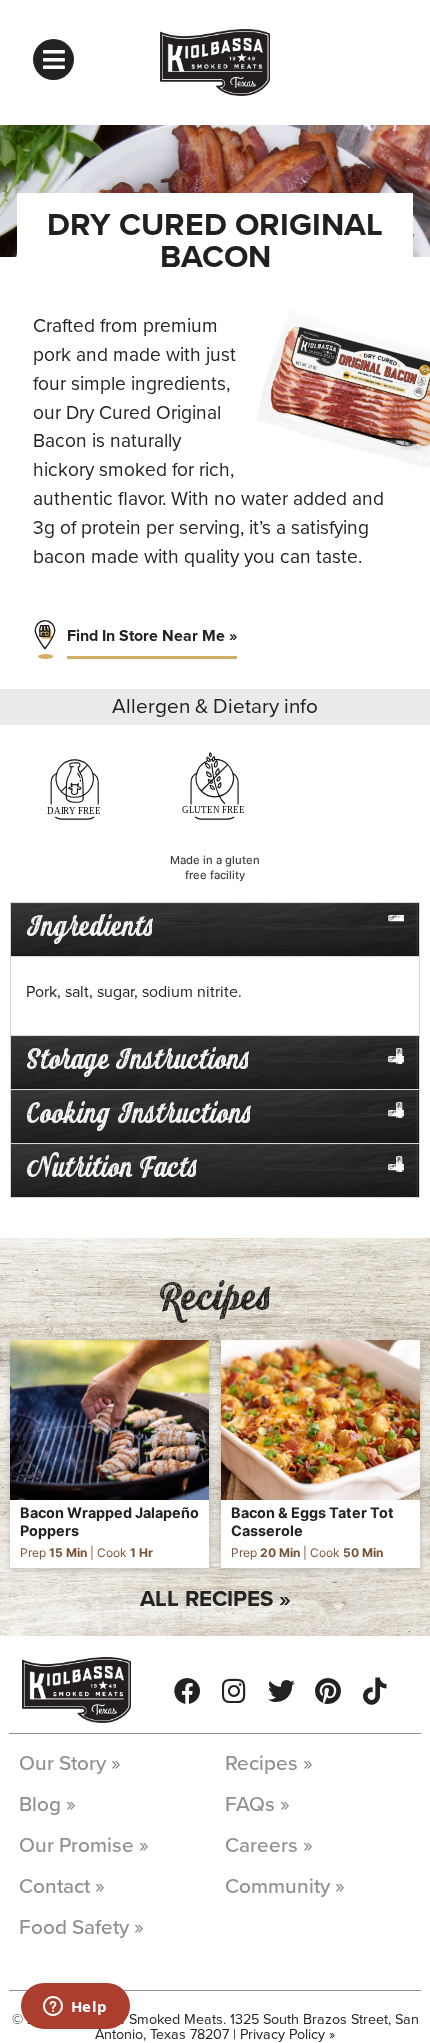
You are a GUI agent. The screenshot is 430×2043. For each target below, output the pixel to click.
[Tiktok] (375, 1690)
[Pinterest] (328, 1690)
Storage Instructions (138, 1061)
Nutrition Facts (112, 1169)
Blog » (47, 1804)
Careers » (269, 1845)
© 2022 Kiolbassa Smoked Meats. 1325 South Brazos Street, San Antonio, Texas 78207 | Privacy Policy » (215, 2026)
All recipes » (215, 1598)
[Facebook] (187, 1690)
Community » (285, 1886)
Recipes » (269, 1763)
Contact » (62, 1886)
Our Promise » (84, 1845)
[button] (215, 929)
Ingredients (90, 928)
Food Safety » (81, 1927)
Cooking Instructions (139, 1115)
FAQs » (257, 1804)
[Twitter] (281, 1690)
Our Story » (70, 1763)
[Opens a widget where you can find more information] (75, 2008)
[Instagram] (234, 1690)
